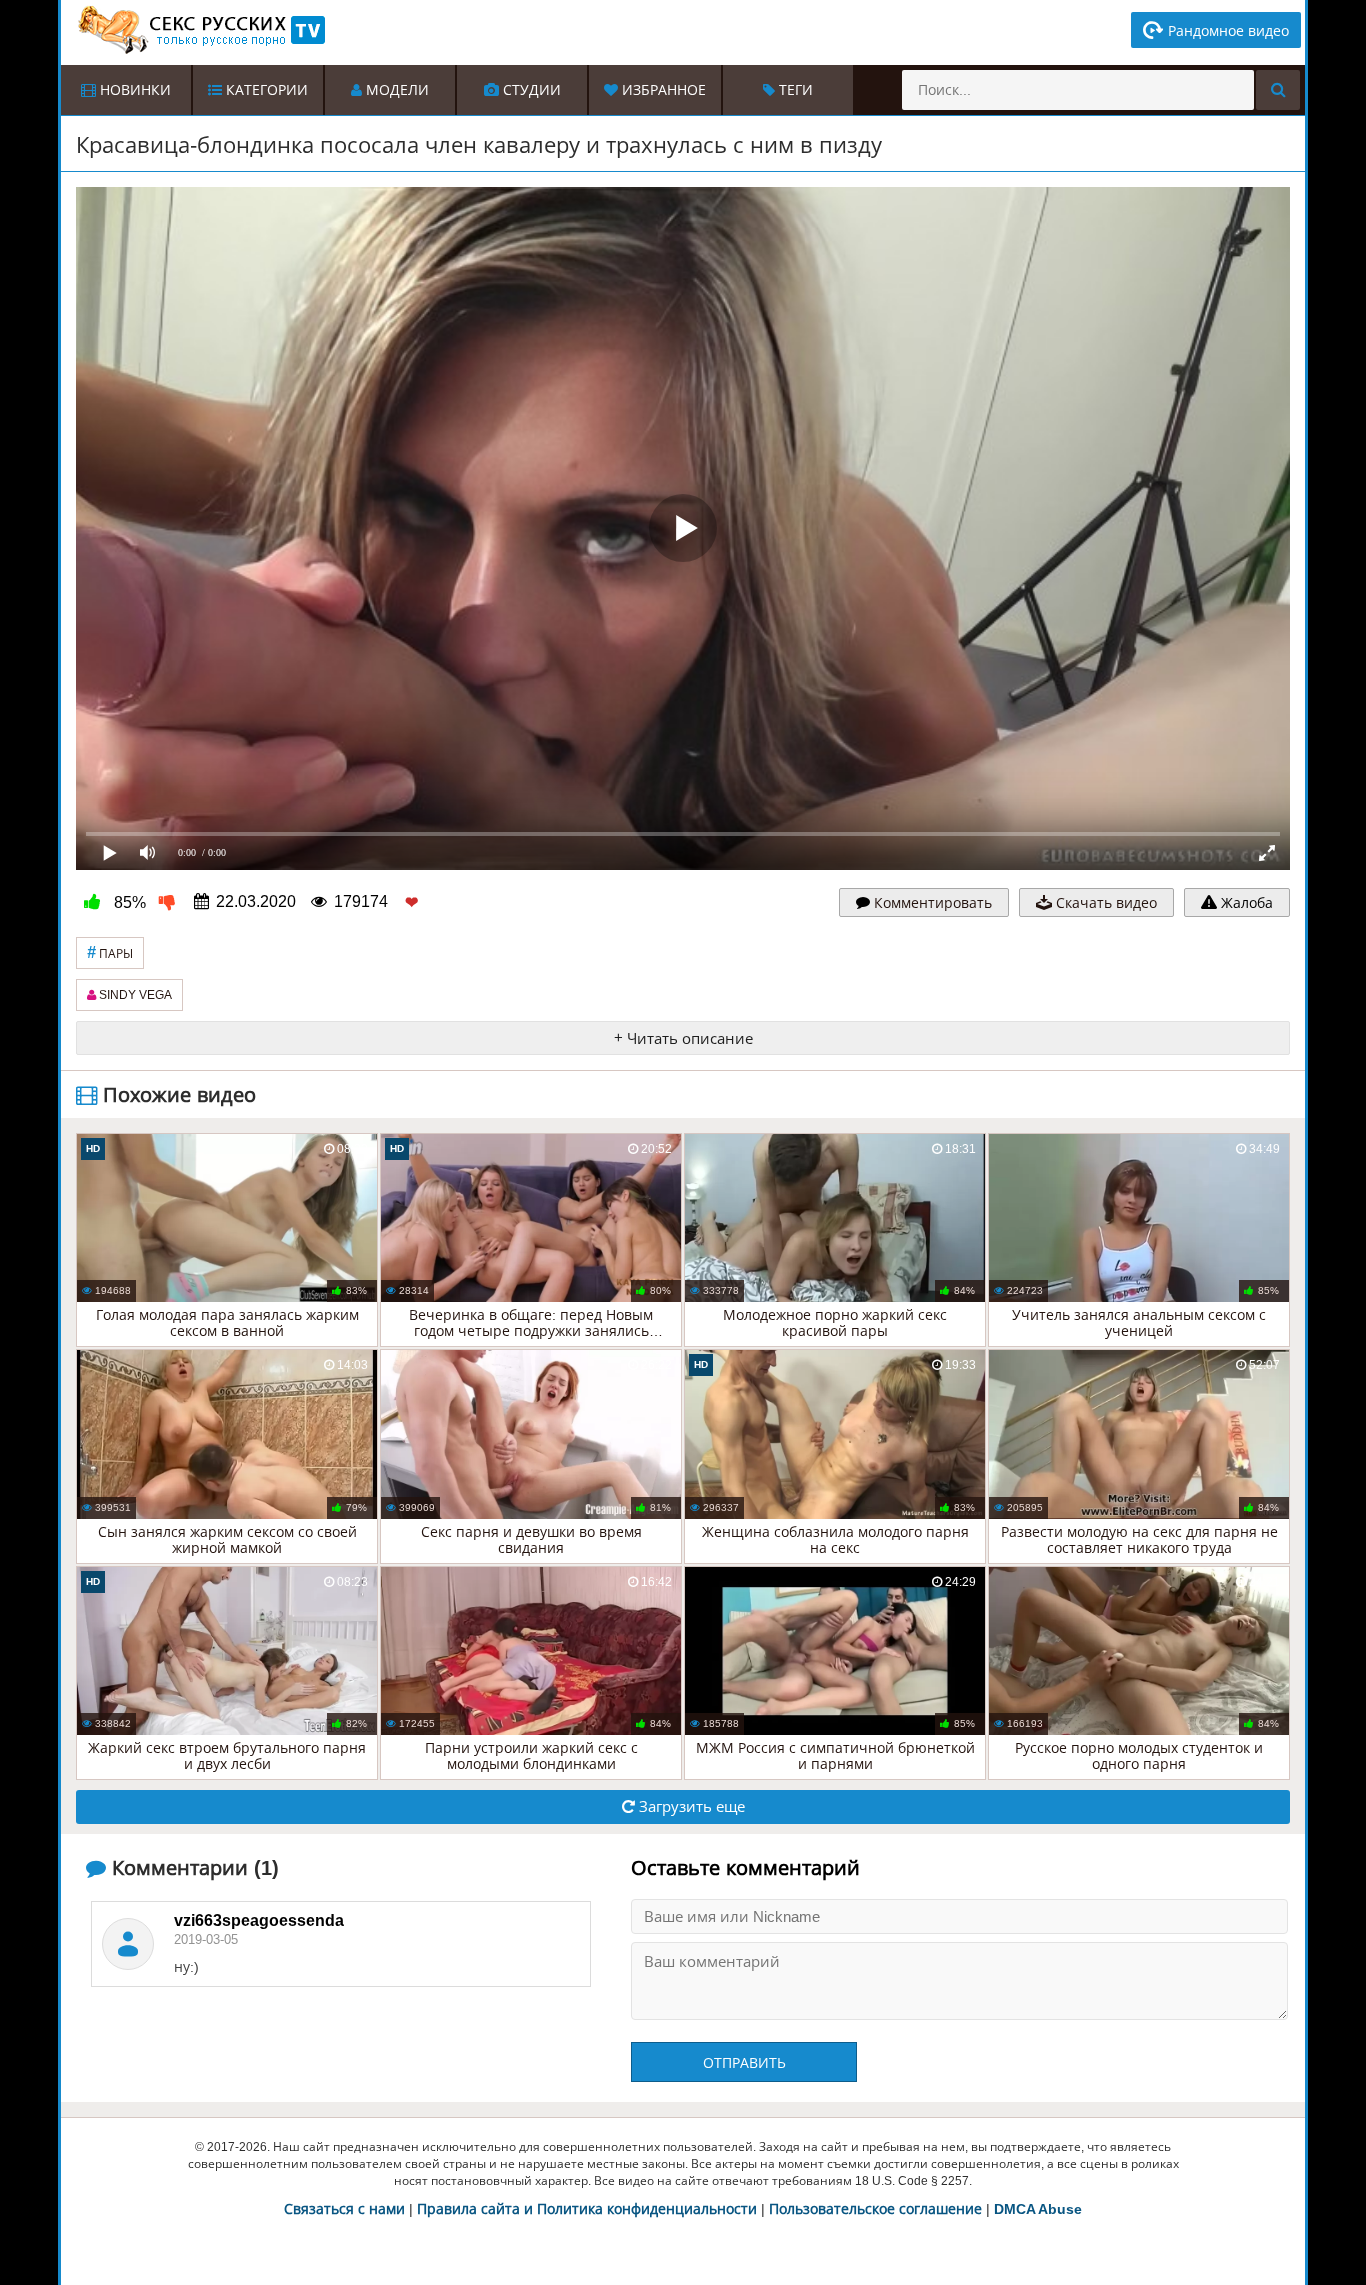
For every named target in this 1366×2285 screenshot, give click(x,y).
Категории (265, 90)
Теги (794, 90)
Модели (395, 90)
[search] (1278, 90)
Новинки (133, 90)
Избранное (662, 90)
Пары (110, 952)
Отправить (744, 2063)
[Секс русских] (200, 30)
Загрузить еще (690, 1806)
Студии (530, 90)
